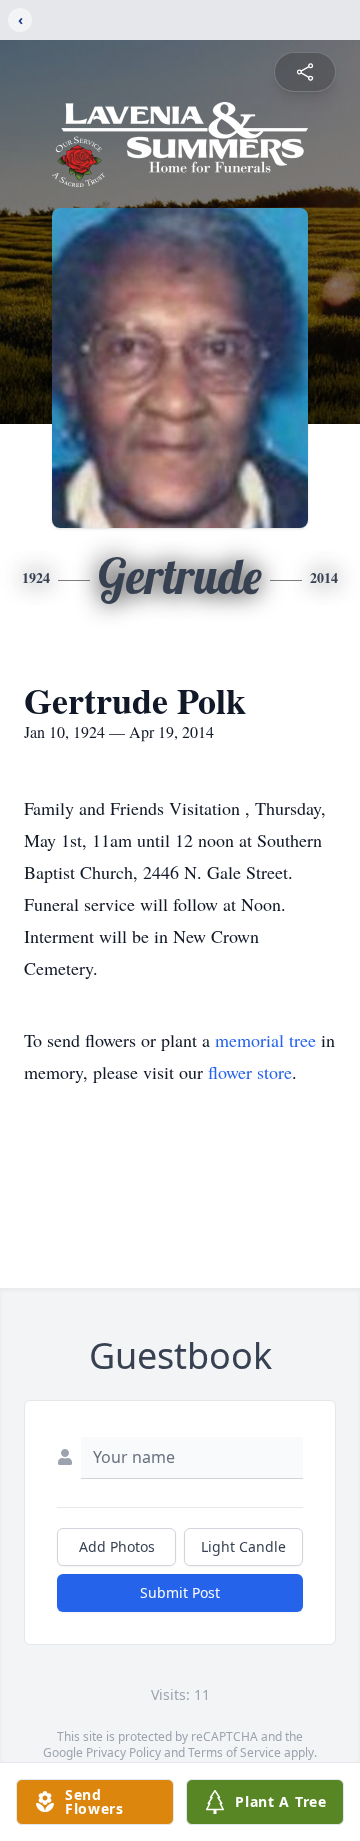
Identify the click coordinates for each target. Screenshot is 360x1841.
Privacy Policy (123, 1752)
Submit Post (180, 1592)
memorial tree (265, 1040)
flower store (250, 1072)
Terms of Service (234, 1752)
